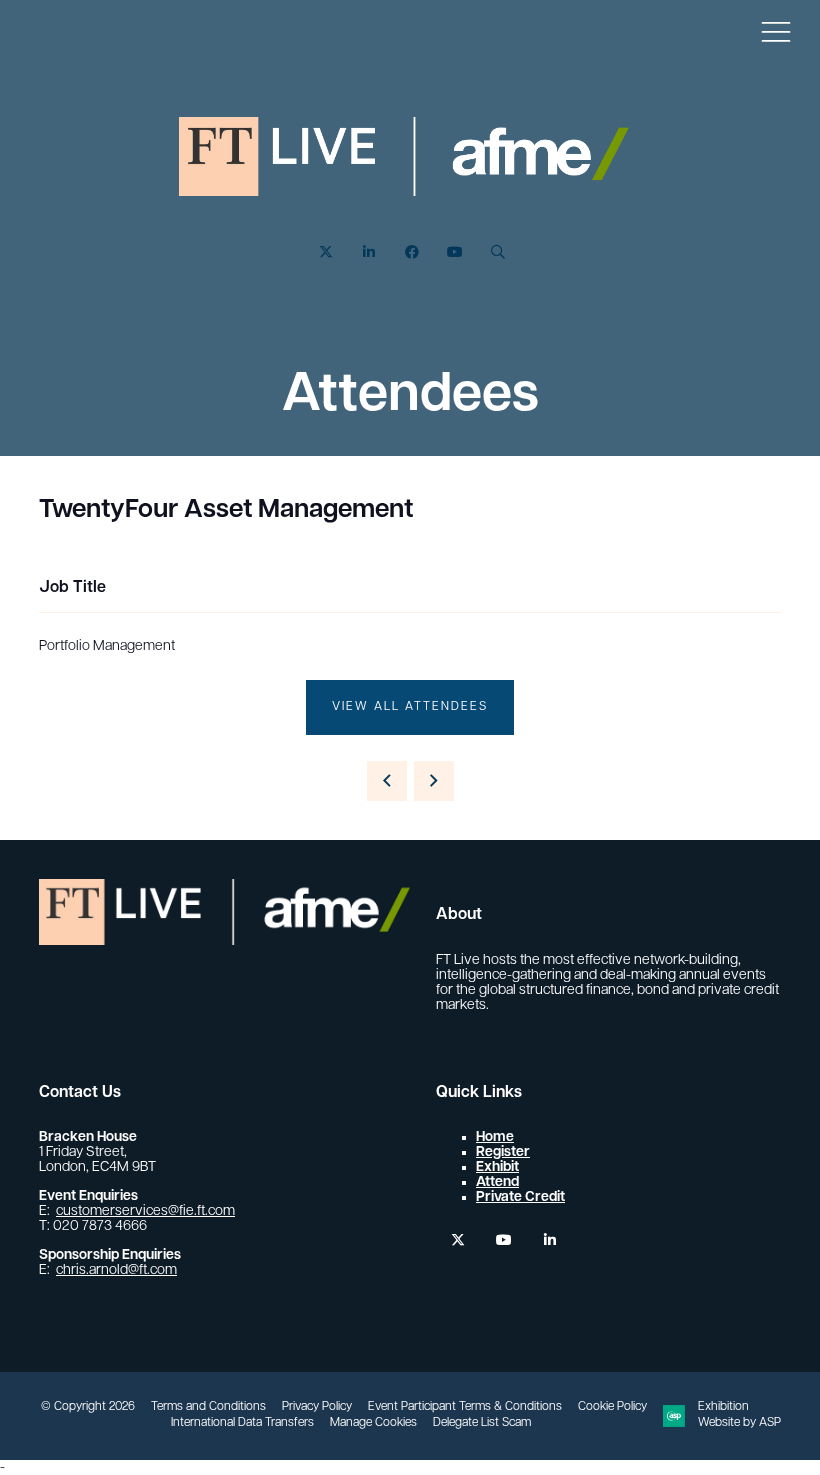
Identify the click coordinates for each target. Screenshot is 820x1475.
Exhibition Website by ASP (739, 1415)
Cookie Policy (612, 1407)
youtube (503, 1240)
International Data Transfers (242, 1423)
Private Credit (520, 1197)
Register (503, 1152)
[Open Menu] (776, 31)
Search (497, 252)
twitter (457, 1240)
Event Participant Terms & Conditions (465, 1407)
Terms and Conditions (208, 1407)
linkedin (549, 1240)
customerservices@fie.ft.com (145, 1211)
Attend (497, 1182)
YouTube (454, 252)
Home (495, 1137)
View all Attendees (410, 707)
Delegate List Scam (482, 1423)
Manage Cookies (373, 1423)
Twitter (325, 252)
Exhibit (497, 1167)
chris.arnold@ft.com (116, 1270)
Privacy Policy (317, 1407)
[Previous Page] (387, 781)
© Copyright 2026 (88, 1407)
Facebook (411, 252)
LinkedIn (368, 252)
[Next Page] (434, 781)
